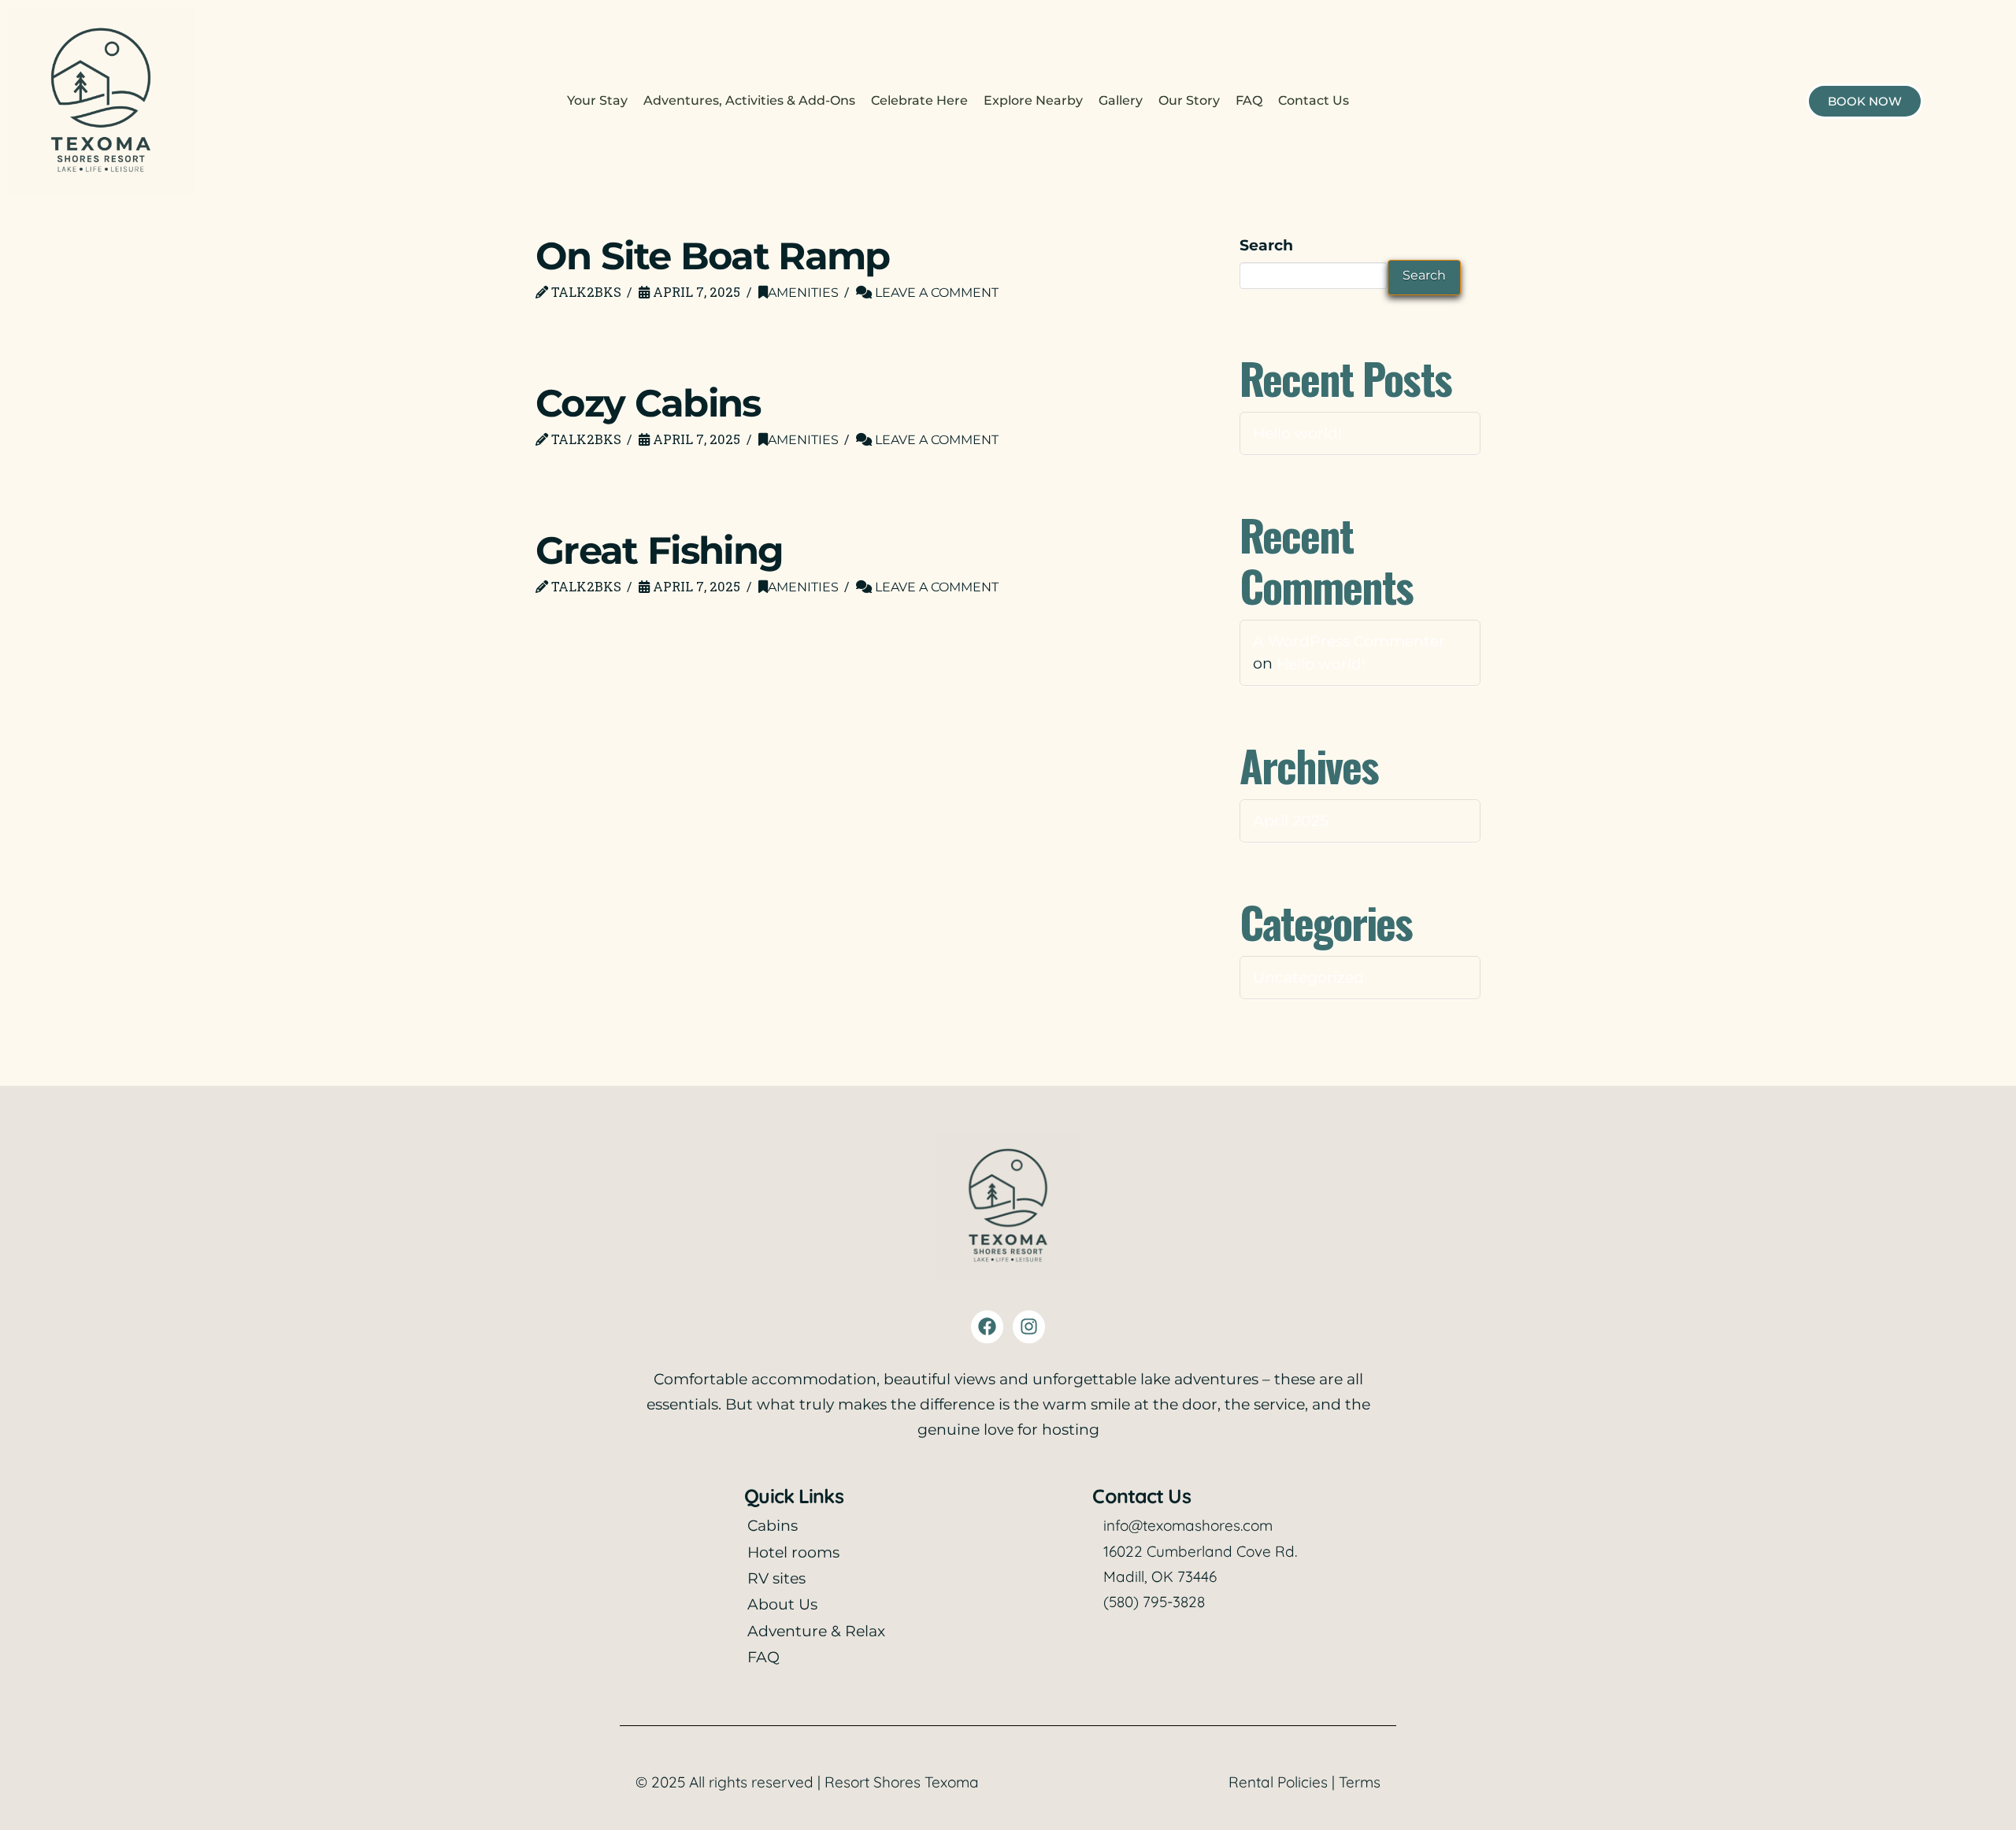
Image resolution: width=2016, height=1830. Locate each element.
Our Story (1189, 100)
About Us (782, 1604)
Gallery (1121, 100)
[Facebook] (987, 1326)
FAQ (1249, 100)
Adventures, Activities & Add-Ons (749, 100)
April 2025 (1291, 820)
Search (1266, 245)
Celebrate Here (919, 100)
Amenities (803, 292)
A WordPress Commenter (1349, 641)
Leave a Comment (935, 292)
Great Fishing (659, 550)
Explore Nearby (1033, 100)
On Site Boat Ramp (713, 256)
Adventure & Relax (816, 1631)
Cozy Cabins (648, 403)
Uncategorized (1308, 977)
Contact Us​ (1314, 100)
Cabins (773, 1526)
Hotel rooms (793, 1552)
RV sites (776, 1578)
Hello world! (1297, 433)
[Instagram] (1029, 1326)
